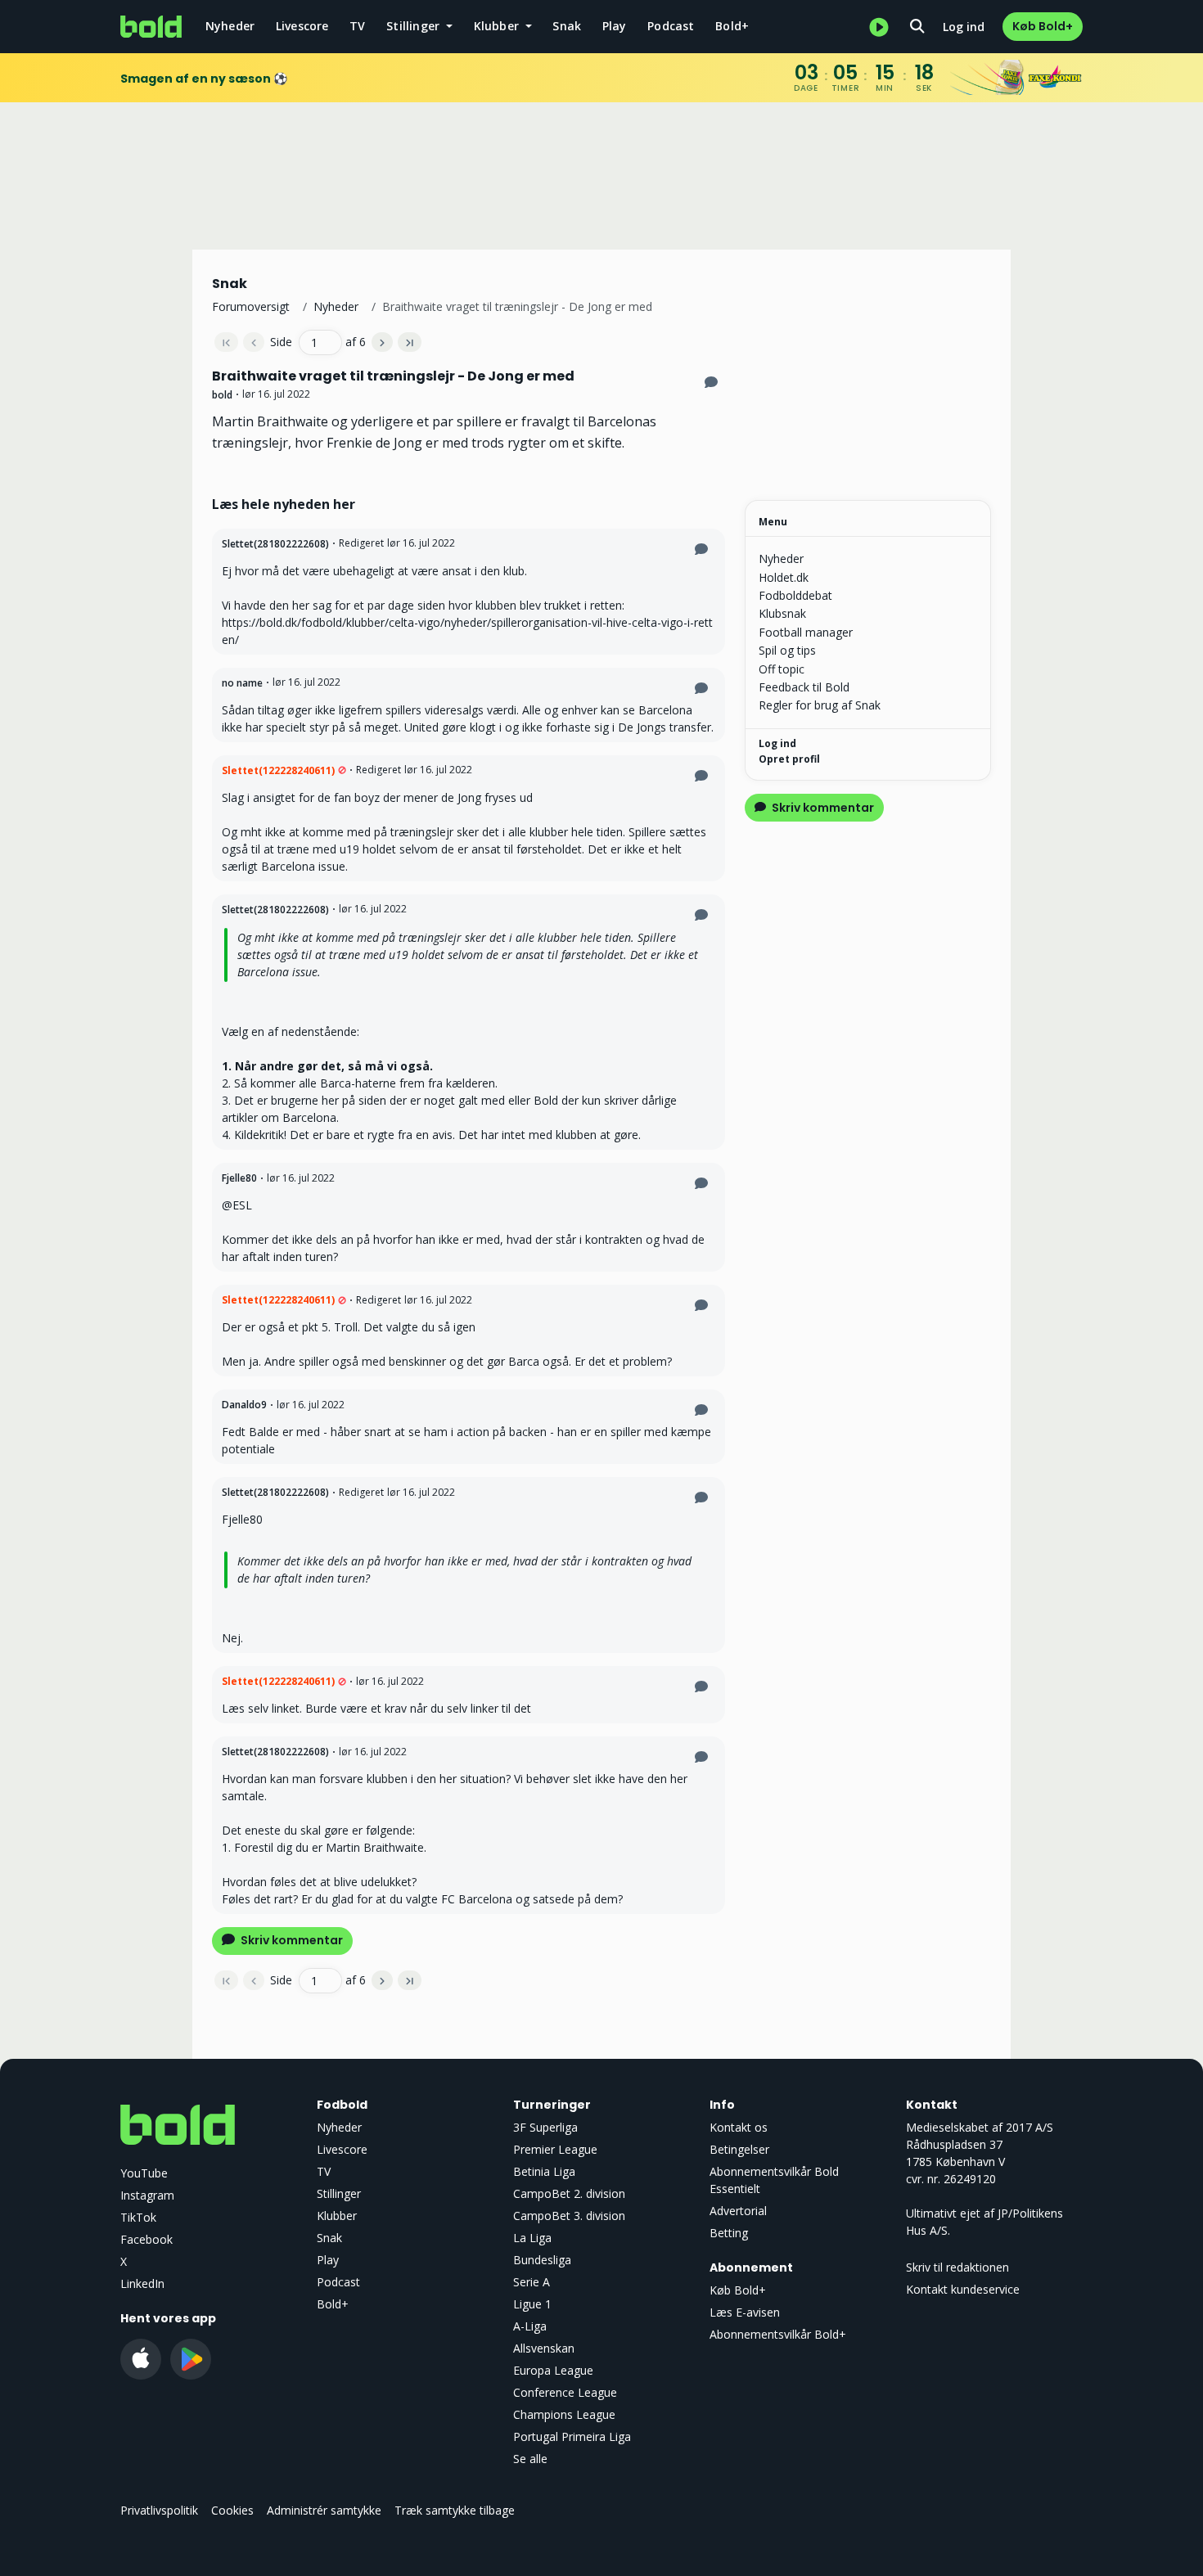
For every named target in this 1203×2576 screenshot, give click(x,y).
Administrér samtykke (324, 2510)
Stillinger (339, 2193)
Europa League (553, 2370)
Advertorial (738, 2211)
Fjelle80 (239, 1178)
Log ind (964, 27)
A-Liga (530, 2326)
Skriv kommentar (291, 1940)
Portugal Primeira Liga (572, 2436)
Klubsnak (782, 613)
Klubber (337, 2216)
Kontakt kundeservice (963, 2289)
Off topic (782, 669)
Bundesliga (542, 2260)
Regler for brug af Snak (820, 705)
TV (357, 26)
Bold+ (732, 26)
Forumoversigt (251, 306)
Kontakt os (739, 2127)
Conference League (565, 2392)
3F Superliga (545, 2127)
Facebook (146, 2239)
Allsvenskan (544, 2348)
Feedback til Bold (804, 687)
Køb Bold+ (1043, 26)
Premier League (555, 2149)
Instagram (147, 2195)
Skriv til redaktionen (957, 2267)
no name (242, 683)
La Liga (532, 2238)
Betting (729, 2233)
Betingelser (739, 2149)
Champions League (564, 2414)
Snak (567, 26)
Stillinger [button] (415, 26)
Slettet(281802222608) (275, 544)
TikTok (138, 2217)
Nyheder (230, 26)
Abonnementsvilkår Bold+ (778, 2334)
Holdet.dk (784, 577)
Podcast (671, 26)
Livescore (302, 26)
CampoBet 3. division (569, 2216)
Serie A (532, 2282)
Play (615, 26)
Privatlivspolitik (159, 2510)
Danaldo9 (244, 1405)
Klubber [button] (498, 26)
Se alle (530, 2459)
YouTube (144, 2173)
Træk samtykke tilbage (455, 2510)
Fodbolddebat (795, 595)
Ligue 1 (532, 2304)
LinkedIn (142, 2283)
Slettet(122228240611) (278, 770)
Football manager (806, 632)
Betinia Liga (544, 2171)
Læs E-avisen (745, 2312)
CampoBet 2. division (569, 2193)
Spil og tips (787, 650)
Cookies (232, 2510)
